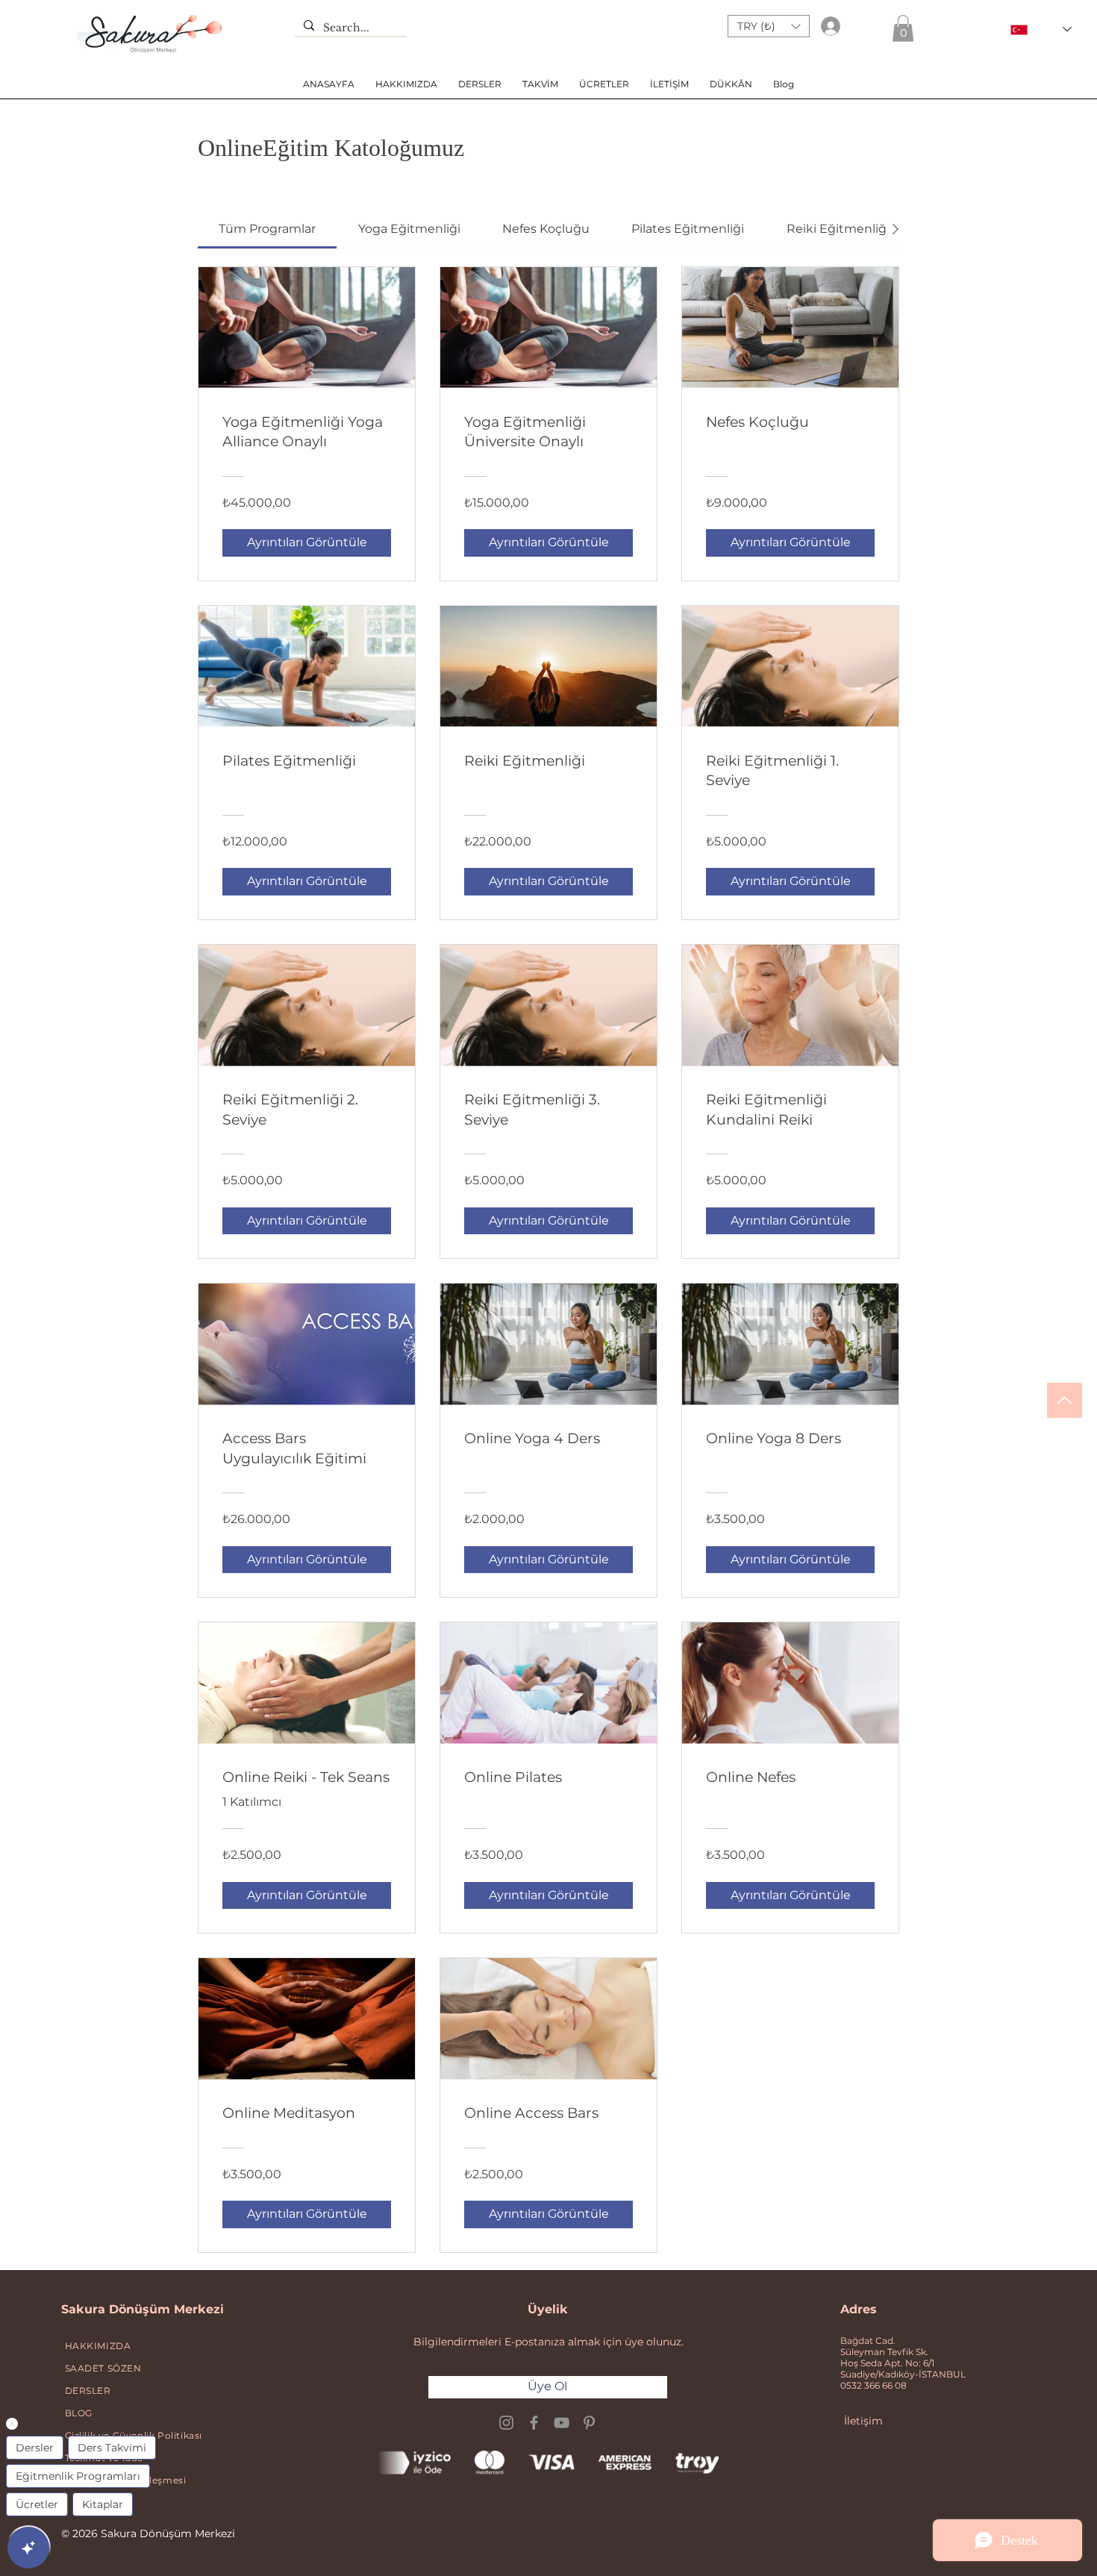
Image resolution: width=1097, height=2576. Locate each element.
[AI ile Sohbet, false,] (28, 2548)
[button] (769, 26)
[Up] (1065, 1400)
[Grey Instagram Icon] (506, 2423)
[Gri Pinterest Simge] (589, 2423)
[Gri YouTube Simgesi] (562, 2423)
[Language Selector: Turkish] (1041, 29)
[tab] (267, 229)
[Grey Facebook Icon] (534, 2423)
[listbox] (769, 26)
